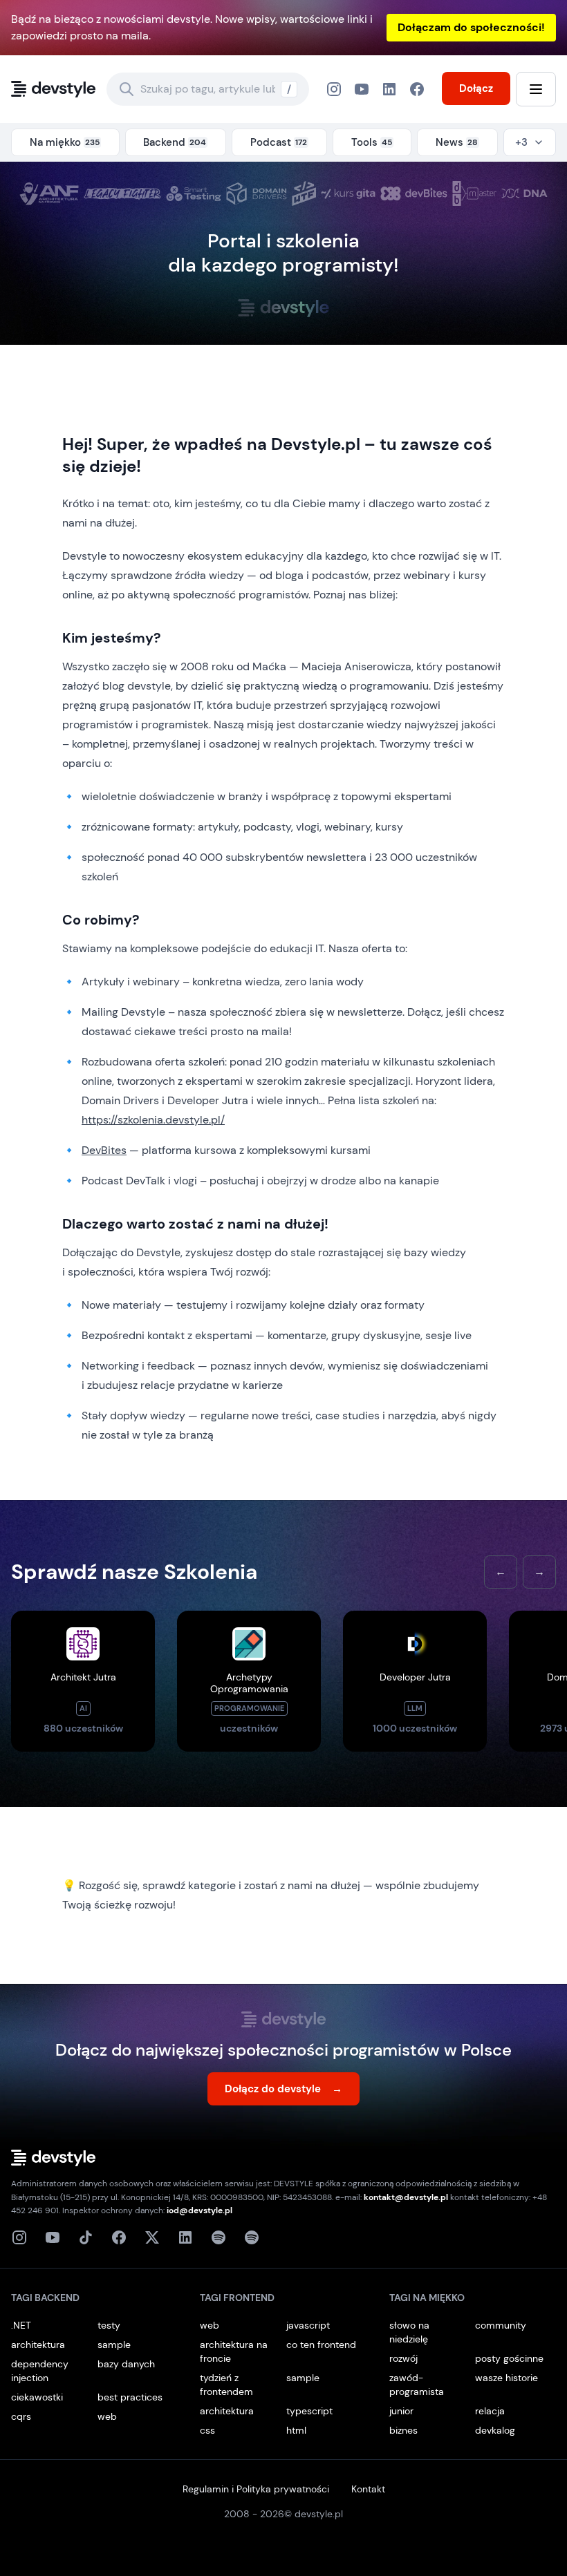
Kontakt (368, 2489)
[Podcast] (219, 2237)
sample (114, 2345)
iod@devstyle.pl (199, 2210)
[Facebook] (389, 89)
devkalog (495, 2430)
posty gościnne (509, 2358)
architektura (38, 2345)
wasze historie (506, 2378)
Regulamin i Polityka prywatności (256, 2489)
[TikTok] (86, 2237)
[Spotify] (252, 2237)
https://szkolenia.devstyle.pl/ (153, 1120)
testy (109, 2325)
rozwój (403, 2358)
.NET (21, 2325)
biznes (403, 2430)
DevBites (104, 1150)
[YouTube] (362, 89)
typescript (309, 2411)
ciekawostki (37, 2397)
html (296, 2430)
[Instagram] (334, 89)
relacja (490, 2411)
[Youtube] (53, 2237)
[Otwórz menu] (536, 89)
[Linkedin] (185, 2237)
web (107, 2416)
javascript (308, 2325)
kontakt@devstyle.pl (406, 2197)
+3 (521, 142)
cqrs (21, 2416)
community (501, 2325)
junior (401, 2411)
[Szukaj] (127, 89)
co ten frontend (321, 2345)
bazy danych (126, 2364)
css (207, 2430)
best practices (130, 2397)
